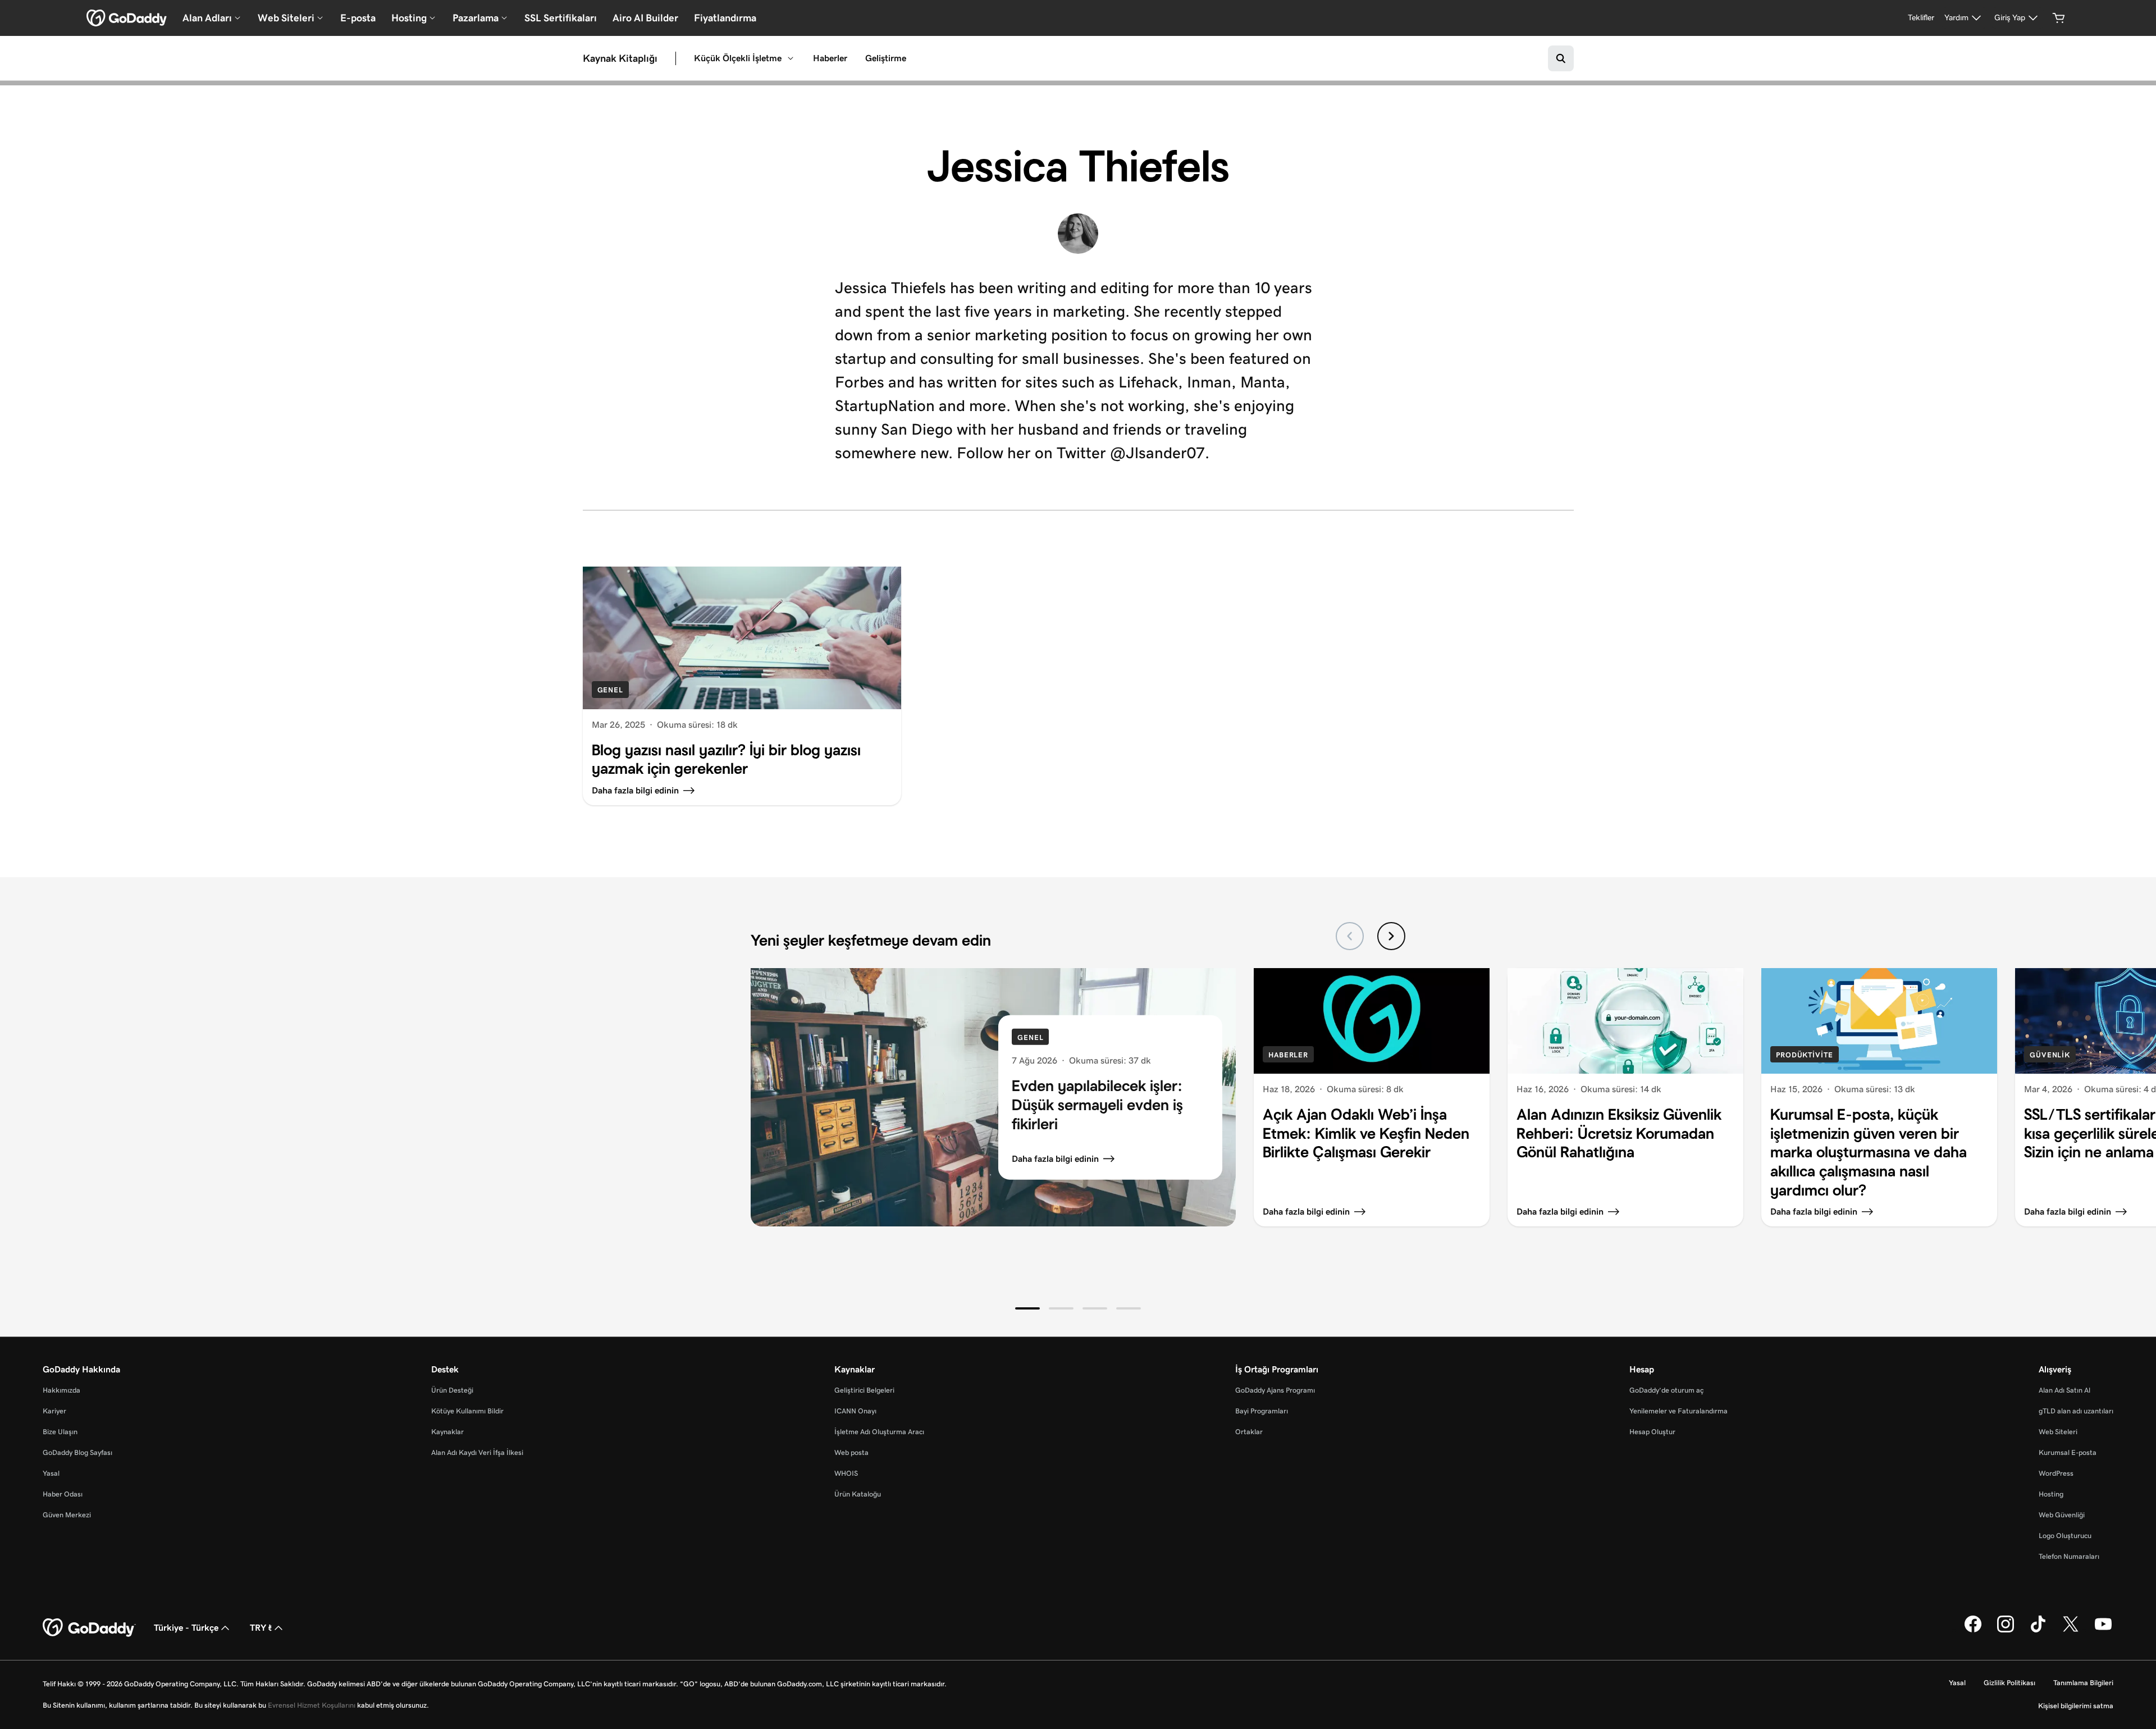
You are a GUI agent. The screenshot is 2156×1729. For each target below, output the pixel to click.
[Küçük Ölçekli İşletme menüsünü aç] (791, 58)
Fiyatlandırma (725, 18)
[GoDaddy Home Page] (89, 1628)
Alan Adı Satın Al (2064, 1390)
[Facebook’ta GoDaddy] (1973, 1630)
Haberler (830, 58)
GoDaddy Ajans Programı (1275, 1390)
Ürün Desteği (452, 1390)
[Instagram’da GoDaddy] (2006, 1630)
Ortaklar (1249, 1432)
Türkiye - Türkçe (186, 1628)
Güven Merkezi (67, 1515)
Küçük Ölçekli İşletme (738, 58)
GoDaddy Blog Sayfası (77, 1452)
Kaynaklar (447, 1432)
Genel (611, 690)
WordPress (2056, 1473)
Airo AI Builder (645, 18)
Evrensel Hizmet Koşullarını (312, 1705)
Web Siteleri (2058, 1432)
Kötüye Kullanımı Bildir (467, 1411)
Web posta (851, 1452)
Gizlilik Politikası (2009, 1683)
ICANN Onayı (855, 1411)
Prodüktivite (1805, 1055)
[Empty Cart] (2059, 18)
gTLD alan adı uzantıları (2076, 1411)
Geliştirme (886, 58)
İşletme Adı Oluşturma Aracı (879, 1432)
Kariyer (54, 1411)
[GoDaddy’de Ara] (1561, 58)
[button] (1027, 1308)
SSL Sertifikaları (561, 18)
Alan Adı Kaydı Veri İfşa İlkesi (477, 1452)
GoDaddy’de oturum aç (1666, 1390)
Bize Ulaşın (60, 1432)
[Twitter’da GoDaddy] (2071, 1630)
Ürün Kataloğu (858, 1494)
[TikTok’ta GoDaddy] (2038, 1630)
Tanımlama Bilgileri (2083, 1683)
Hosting (2051, 1494)
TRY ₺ (261, 1628)
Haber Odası (63, 1494)
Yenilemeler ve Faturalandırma (1678, 1411)
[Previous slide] (1350, 936)
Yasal (51, 1473)
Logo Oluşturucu (2065, 1536)
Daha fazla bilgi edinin (1055, 1159)
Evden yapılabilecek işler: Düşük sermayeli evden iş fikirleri (1097, 1105)
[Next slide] (1391, 936)
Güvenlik (2050, 1055)
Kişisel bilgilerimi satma (2076, 1706)
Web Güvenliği (2062, 1515)
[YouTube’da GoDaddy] (2103, 1630)
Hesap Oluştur (1652, 1432)
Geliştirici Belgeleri (864, 1390)
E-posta (358, 18)
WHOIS (846, 1473)
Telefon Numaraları (2069, 1556)
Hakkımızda (61, 1390)
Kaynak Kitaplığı (620, 58)
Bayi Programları (1262, 1411)
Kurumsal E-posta (2068, 1452)
